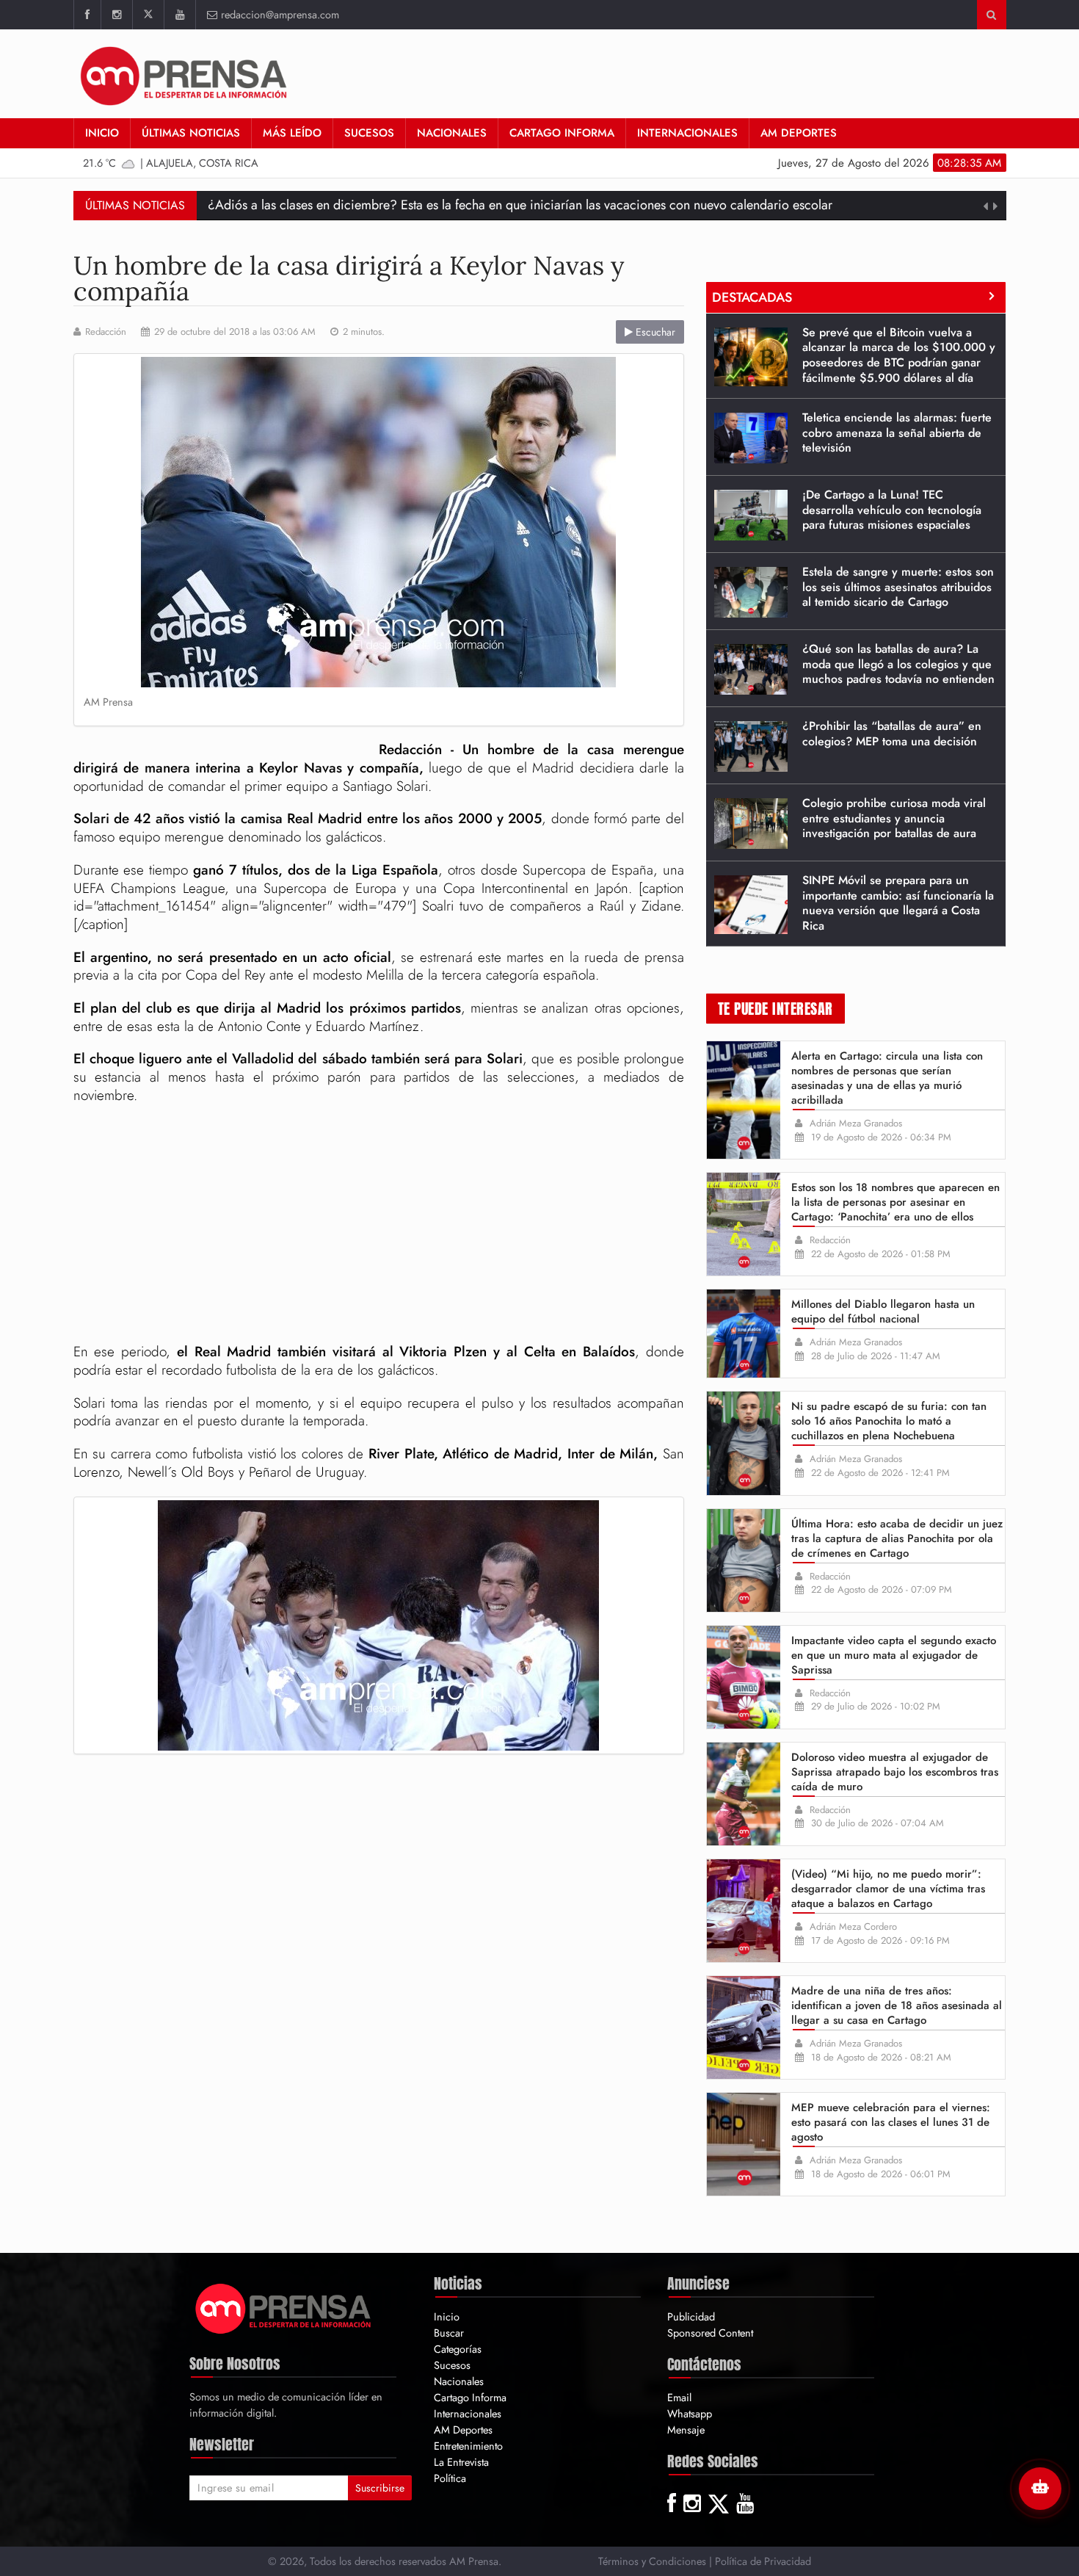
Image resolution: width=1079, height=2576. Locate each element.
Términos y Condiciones (652, 2561)
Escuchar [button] (654, 332)
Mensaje (686, 2430)
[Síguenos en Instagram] (116, 15)
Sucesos (369, 133)
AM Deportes (799, 133)
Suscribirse (380, 2488)
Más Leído (292, 133)
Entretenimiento (468, 2446)
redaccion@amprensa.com (280, 14)
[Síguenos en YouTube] (179, 15)
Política (450, 2478)
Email (679, 2397)
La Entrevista (461, 2462)
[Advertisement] (379, 1226)
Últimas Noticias (191, 133)
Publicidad (691, 2316)
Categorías (458, 2349)
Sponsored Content (710, 2333)
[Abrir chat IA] (1040, 2489)
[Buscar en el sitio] (991, 15)
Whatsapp (690, 2413)
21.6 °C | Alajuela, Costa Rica (171, 163)
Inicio (102, 133)
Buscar (449, 2333)
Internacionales (687, 133)
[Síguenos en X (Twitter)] (148, 15)
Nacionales (452, 133)
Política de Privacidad (763, 2561)
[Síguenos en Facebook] (87, 15)
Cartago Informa (562, 133)
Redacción (106, 332)
